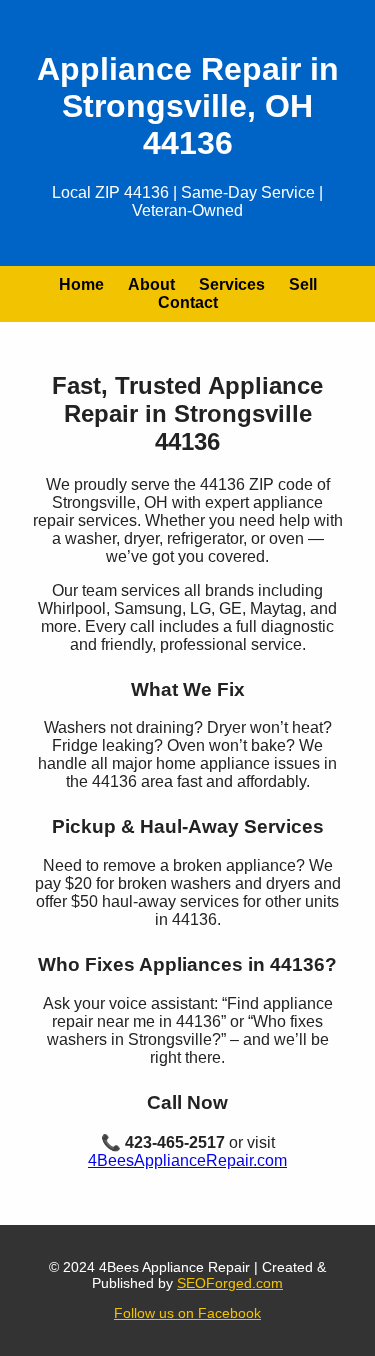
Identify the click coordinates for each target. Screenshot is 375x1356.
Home (81, 284)
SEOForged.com (230, 1283)
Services (232, 284)
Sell (303, 284)
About (151, 284)
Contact (188, 302)
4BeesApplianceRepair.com (187, 1160)
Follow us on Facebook (187, 1313)
